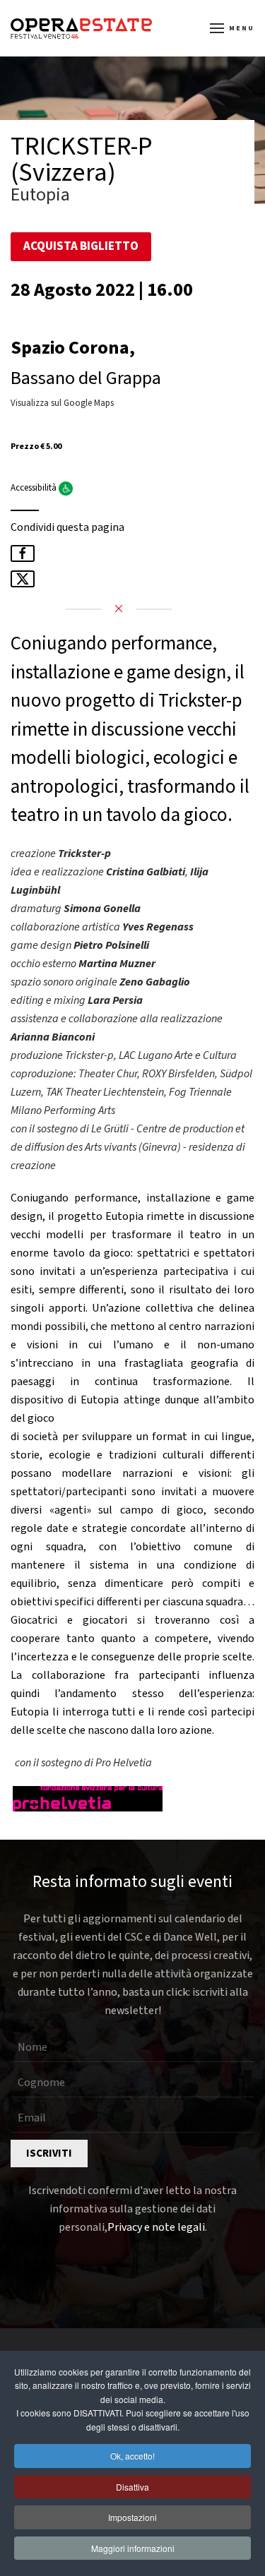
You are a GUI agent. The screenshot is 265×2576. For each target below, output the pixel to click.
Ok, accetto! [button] (132, 2456)
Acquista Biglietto (81, 246)
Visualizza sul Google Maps (62, 403)
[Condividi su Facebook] (23, 553)
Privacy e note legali (156, 2227)
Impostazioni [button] (132, 2517)
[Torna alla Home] (81, 28)
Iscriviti (49, 2153)
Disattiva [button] (132, 2487)
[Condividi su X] (23, 579)
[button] (232, 28)
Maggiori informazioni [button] (133, 2548)
